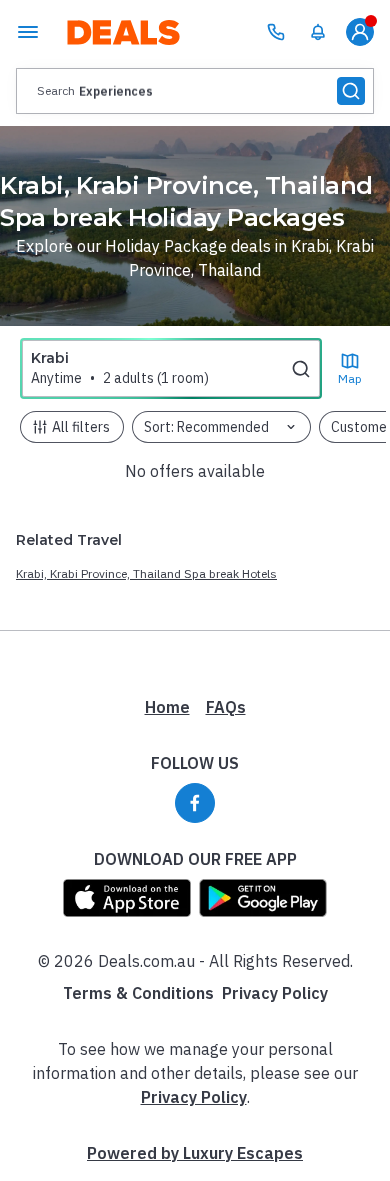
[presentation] (195, 91)
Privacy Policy (275, 993)
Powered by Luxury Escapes (195, 1153)
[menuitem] (318, 32)
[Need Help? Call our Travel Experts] (276, 32)
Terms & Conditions (138, 993)
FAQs (226, 707)
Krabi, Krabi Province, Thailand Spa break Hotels (146, 573)
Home (167, 707)
